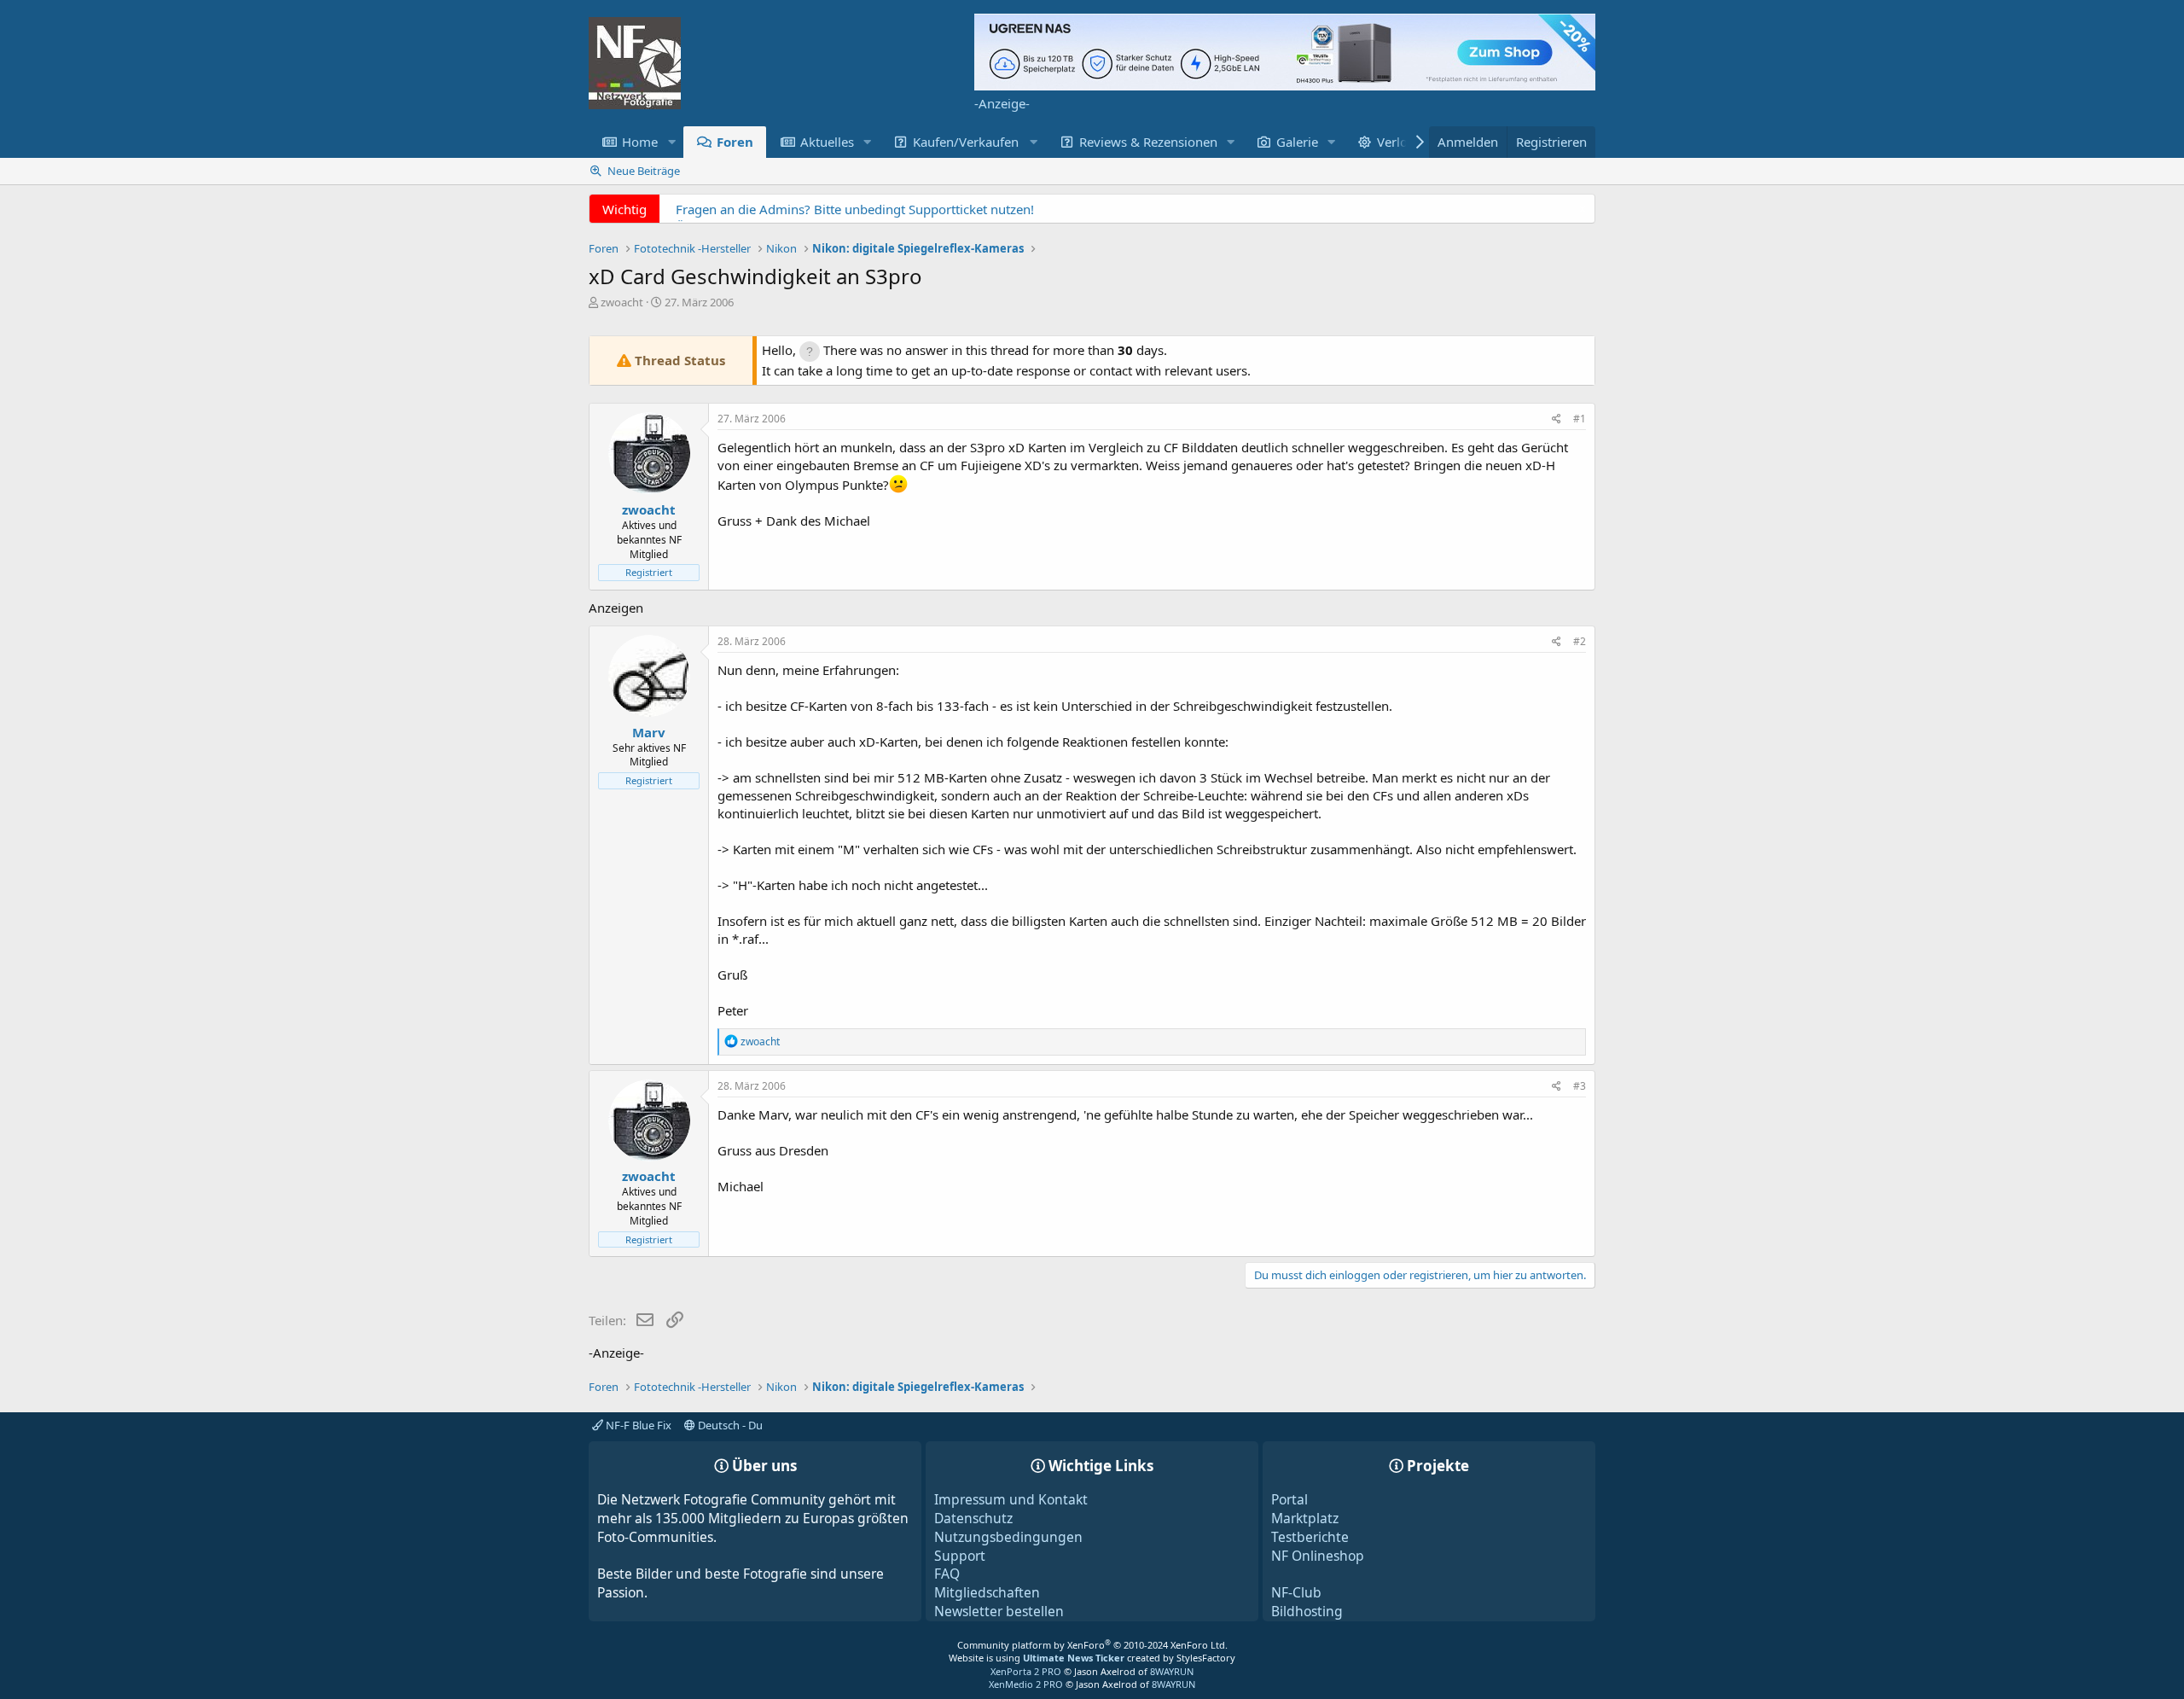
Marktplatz (1305, 1518)
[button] (671, 142)
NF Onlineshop (1318, 1556)
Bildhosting (1307, 1611)
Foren (735, 142)
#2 (1580, 641)
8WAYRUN (1172, 1671)
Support (960, 1556)
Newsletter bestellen (999, 1611)
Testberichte (1310, 1537)
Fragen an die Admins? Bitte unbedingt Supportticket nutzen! (855, 209)
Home (640, 142)
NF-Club (1296, 1592)
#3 (1580, 1086)
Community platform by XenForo (1092, 1645)
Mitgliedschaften (987, 1592)
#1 (1580, 419)
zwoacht (622, 302)
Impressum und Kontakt (1011, 1499)
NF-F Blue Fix (637, 1425)
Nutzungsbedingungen (1008, 1537)
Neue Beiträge (644, 171)
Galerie (1297, 142)
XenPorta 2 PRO (1026, 1671)
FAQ (947, 1574)
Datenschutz (973, 1518)
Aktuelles (827, 142)
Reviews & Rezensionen (1148, 142)
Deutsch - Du (729, 1425)
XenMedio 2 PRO (1026, 1684)
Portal (1289, 1499)
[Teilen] (1557, 419)
